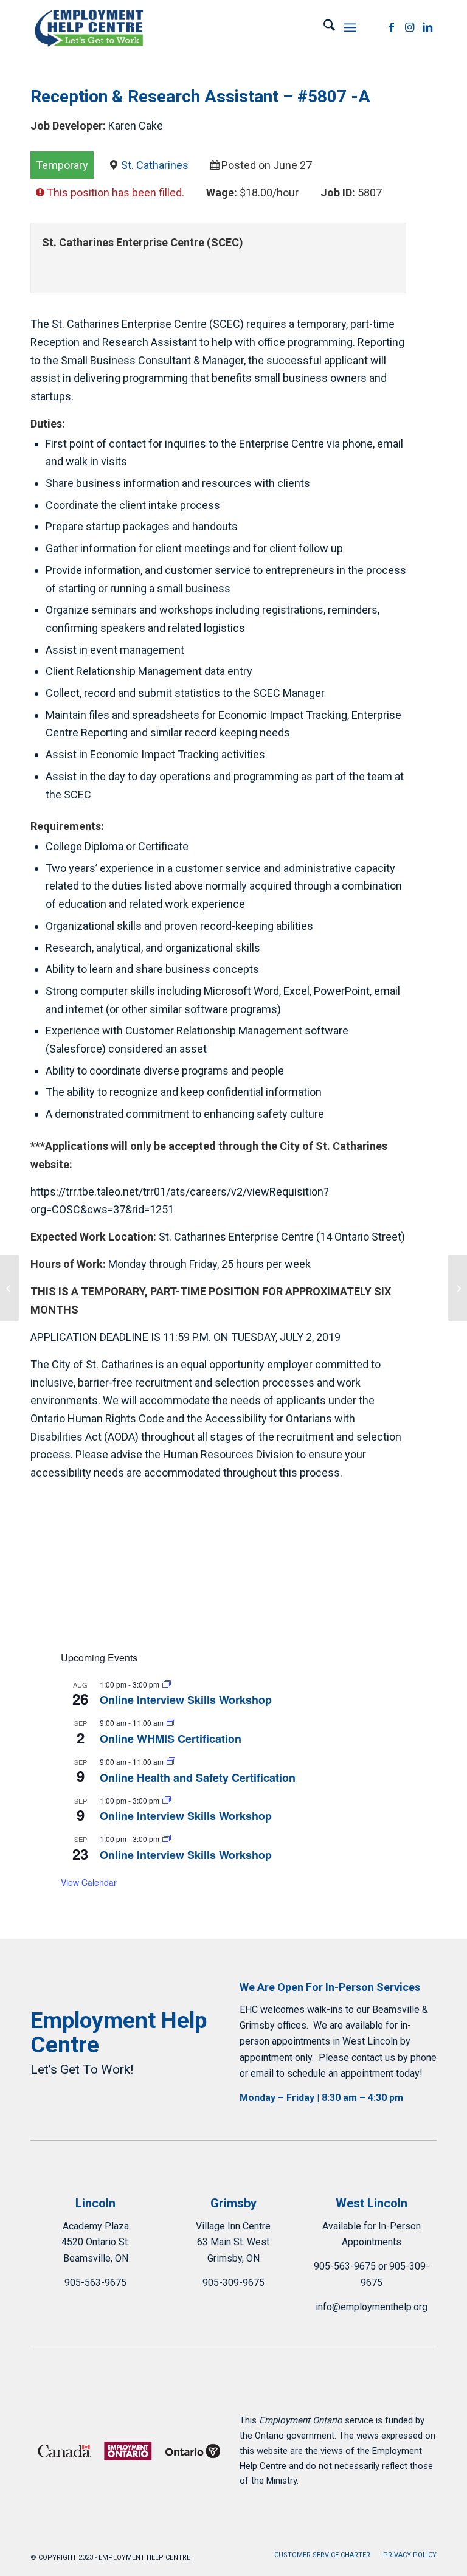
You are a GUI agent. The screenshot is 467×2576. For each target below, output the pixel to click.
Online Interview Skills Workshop (186, 1700)
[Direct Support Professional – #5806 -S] (9, 1288)
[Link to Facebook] (391, 27)
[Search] (323, 27)
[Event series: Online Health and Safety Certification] (171, 1761)
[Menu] (350, 27)
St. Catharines (155, 165)
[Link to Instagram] (409, 27)
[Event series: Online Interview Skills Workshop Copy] (167, 1684)
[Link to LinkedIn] (427, 27)
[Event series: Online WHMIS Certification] (171, 1723)
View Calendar (89, 1882)
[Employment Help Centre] (90, 27)
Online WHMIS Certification (171, 1739)
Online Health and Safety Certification (198, 1778)
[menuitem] (323, 27)
